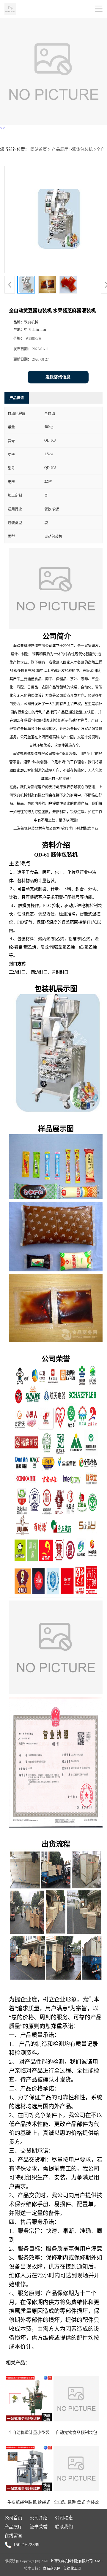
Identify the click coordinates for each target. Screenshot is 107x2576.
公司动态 (64, 2518)
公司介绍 (39, 2518)
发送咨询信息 (58, 377)
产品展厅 (60, 149)
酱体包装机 (82, 149)
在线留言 (13, 2536)
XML (99, 2561)
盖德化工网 (72, 2569)
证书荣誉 (39, 2527)
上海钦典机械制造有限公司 (71, 2561)
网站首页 (39, 149)
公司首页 (13, 2518)
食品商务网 (52, 2569)
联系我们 (64, 2527)
